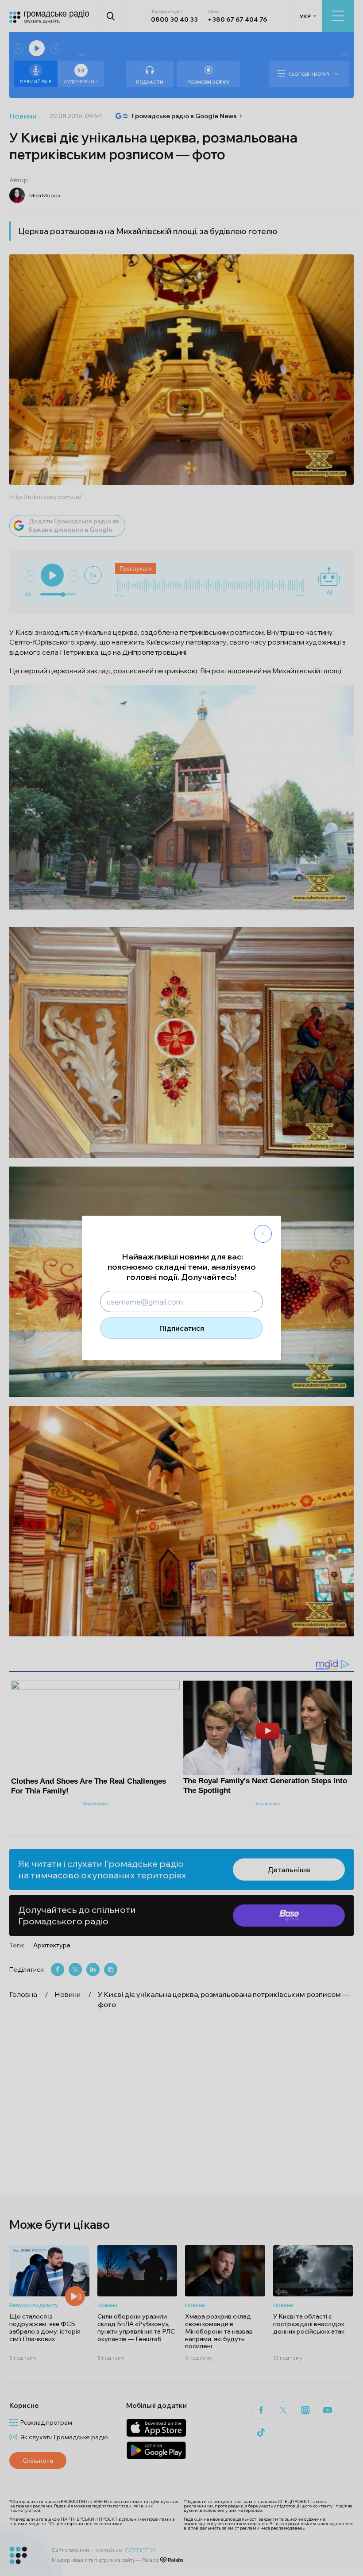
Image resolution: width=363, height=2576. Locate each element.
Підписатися (182, 1328)
